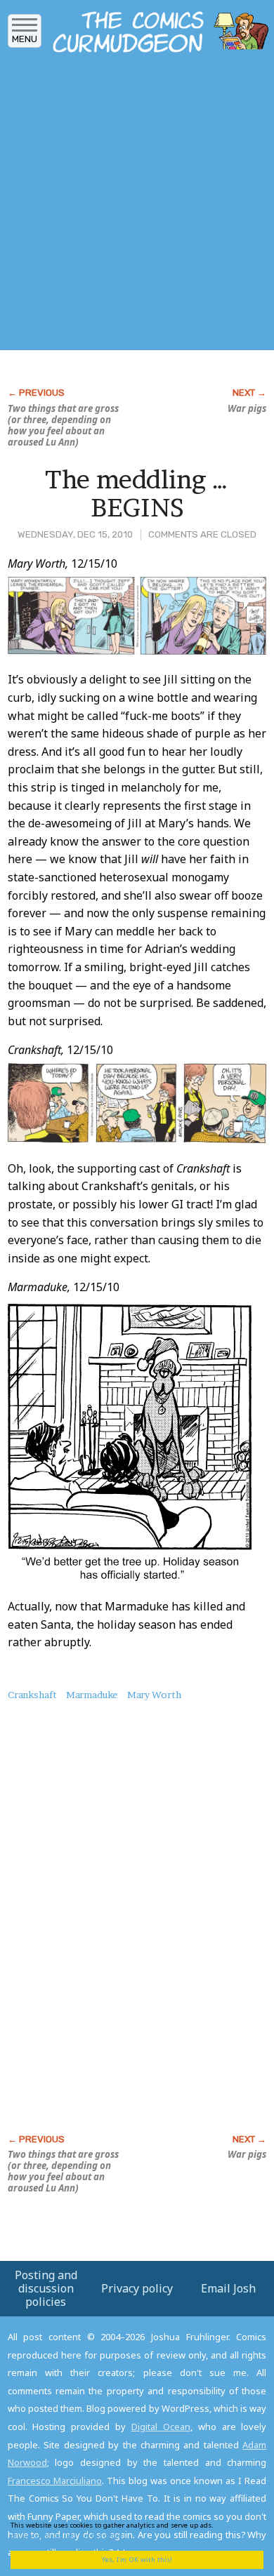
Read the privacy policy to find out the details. (127, 2530)
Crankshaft (32, 1695)
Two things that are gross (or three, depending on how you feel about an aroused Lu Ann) (63, 425)
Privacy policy (137, 2288)
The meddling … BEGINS (137, 493)
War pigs (247, 408)
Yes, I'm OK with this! (137, 2560)
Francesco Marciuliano (55, 2481)
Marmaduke (92, 1695)
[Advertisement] (137, 206)
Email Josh (228, 2288)
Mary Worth (154, 1695)
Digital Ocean (161, 2427)
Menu (25, 39)
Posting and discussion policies (46, 2288)
